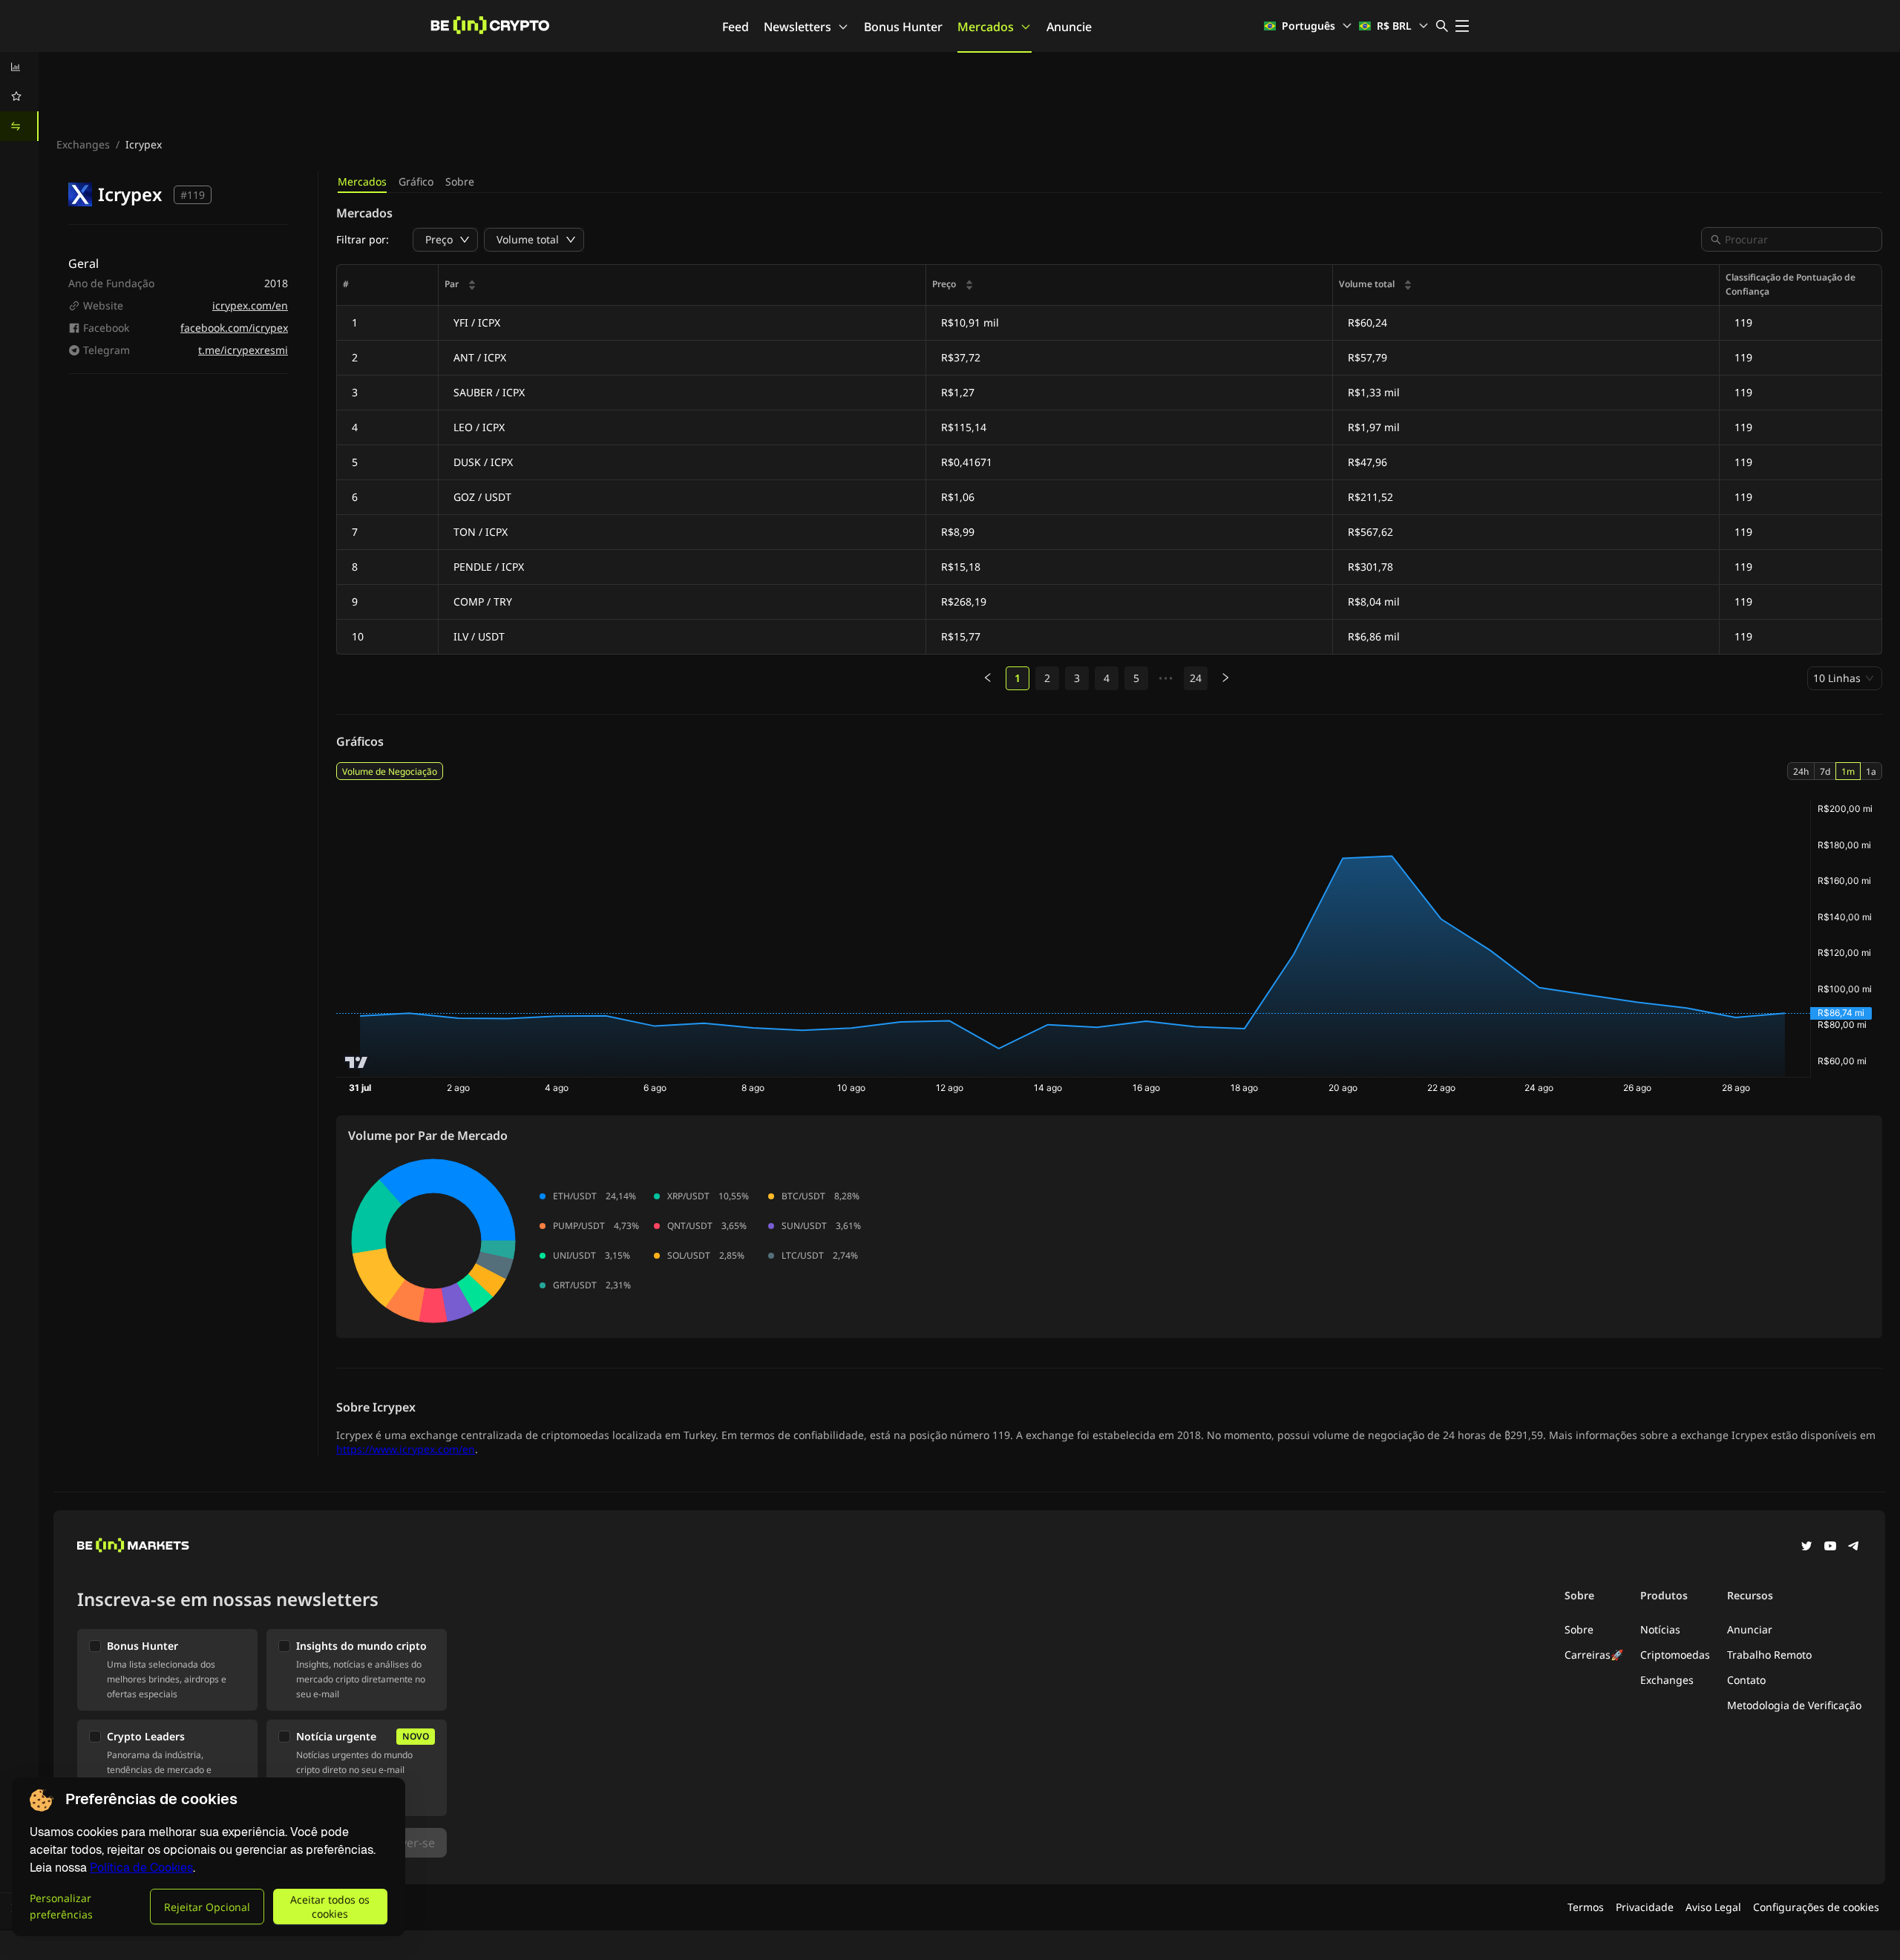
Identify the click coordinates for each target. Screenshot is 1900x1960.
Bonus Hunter (903, 27)
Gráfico (416, 181)
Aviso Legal (1713, 1907)
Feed (736, 27)
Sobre (460, 181)
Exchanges (83, 144)
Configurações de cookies (1816, 1907)
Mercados (986, 27)
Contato (1746, 1680)
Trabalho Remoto (1769, 1655)
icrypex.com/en (250, 305)
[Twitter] (1806, 1547)
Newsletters (797, 27)
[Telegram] (1854, 1547)
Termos (1586, 1907)
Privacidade (1645, 1907)
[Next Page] (1225, 678)
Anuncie (1069, 27)
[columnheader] (682, 285)
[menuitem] (19, 67)
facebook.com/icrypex (234, 328)
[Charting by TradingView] (357, 1062)
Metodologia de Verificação (1794, 1705)
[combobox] (1799, 239)
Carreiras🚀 (1594, 1655)
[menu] (19, 96)
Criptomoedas (1675, 1655)
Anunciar (1750, 1629)
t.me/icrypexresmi (243, 350)
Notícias (1660, 1629)
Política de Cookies (141, 1868)
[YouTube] (1830, 1547)
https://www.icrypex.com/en (406, 1449)
